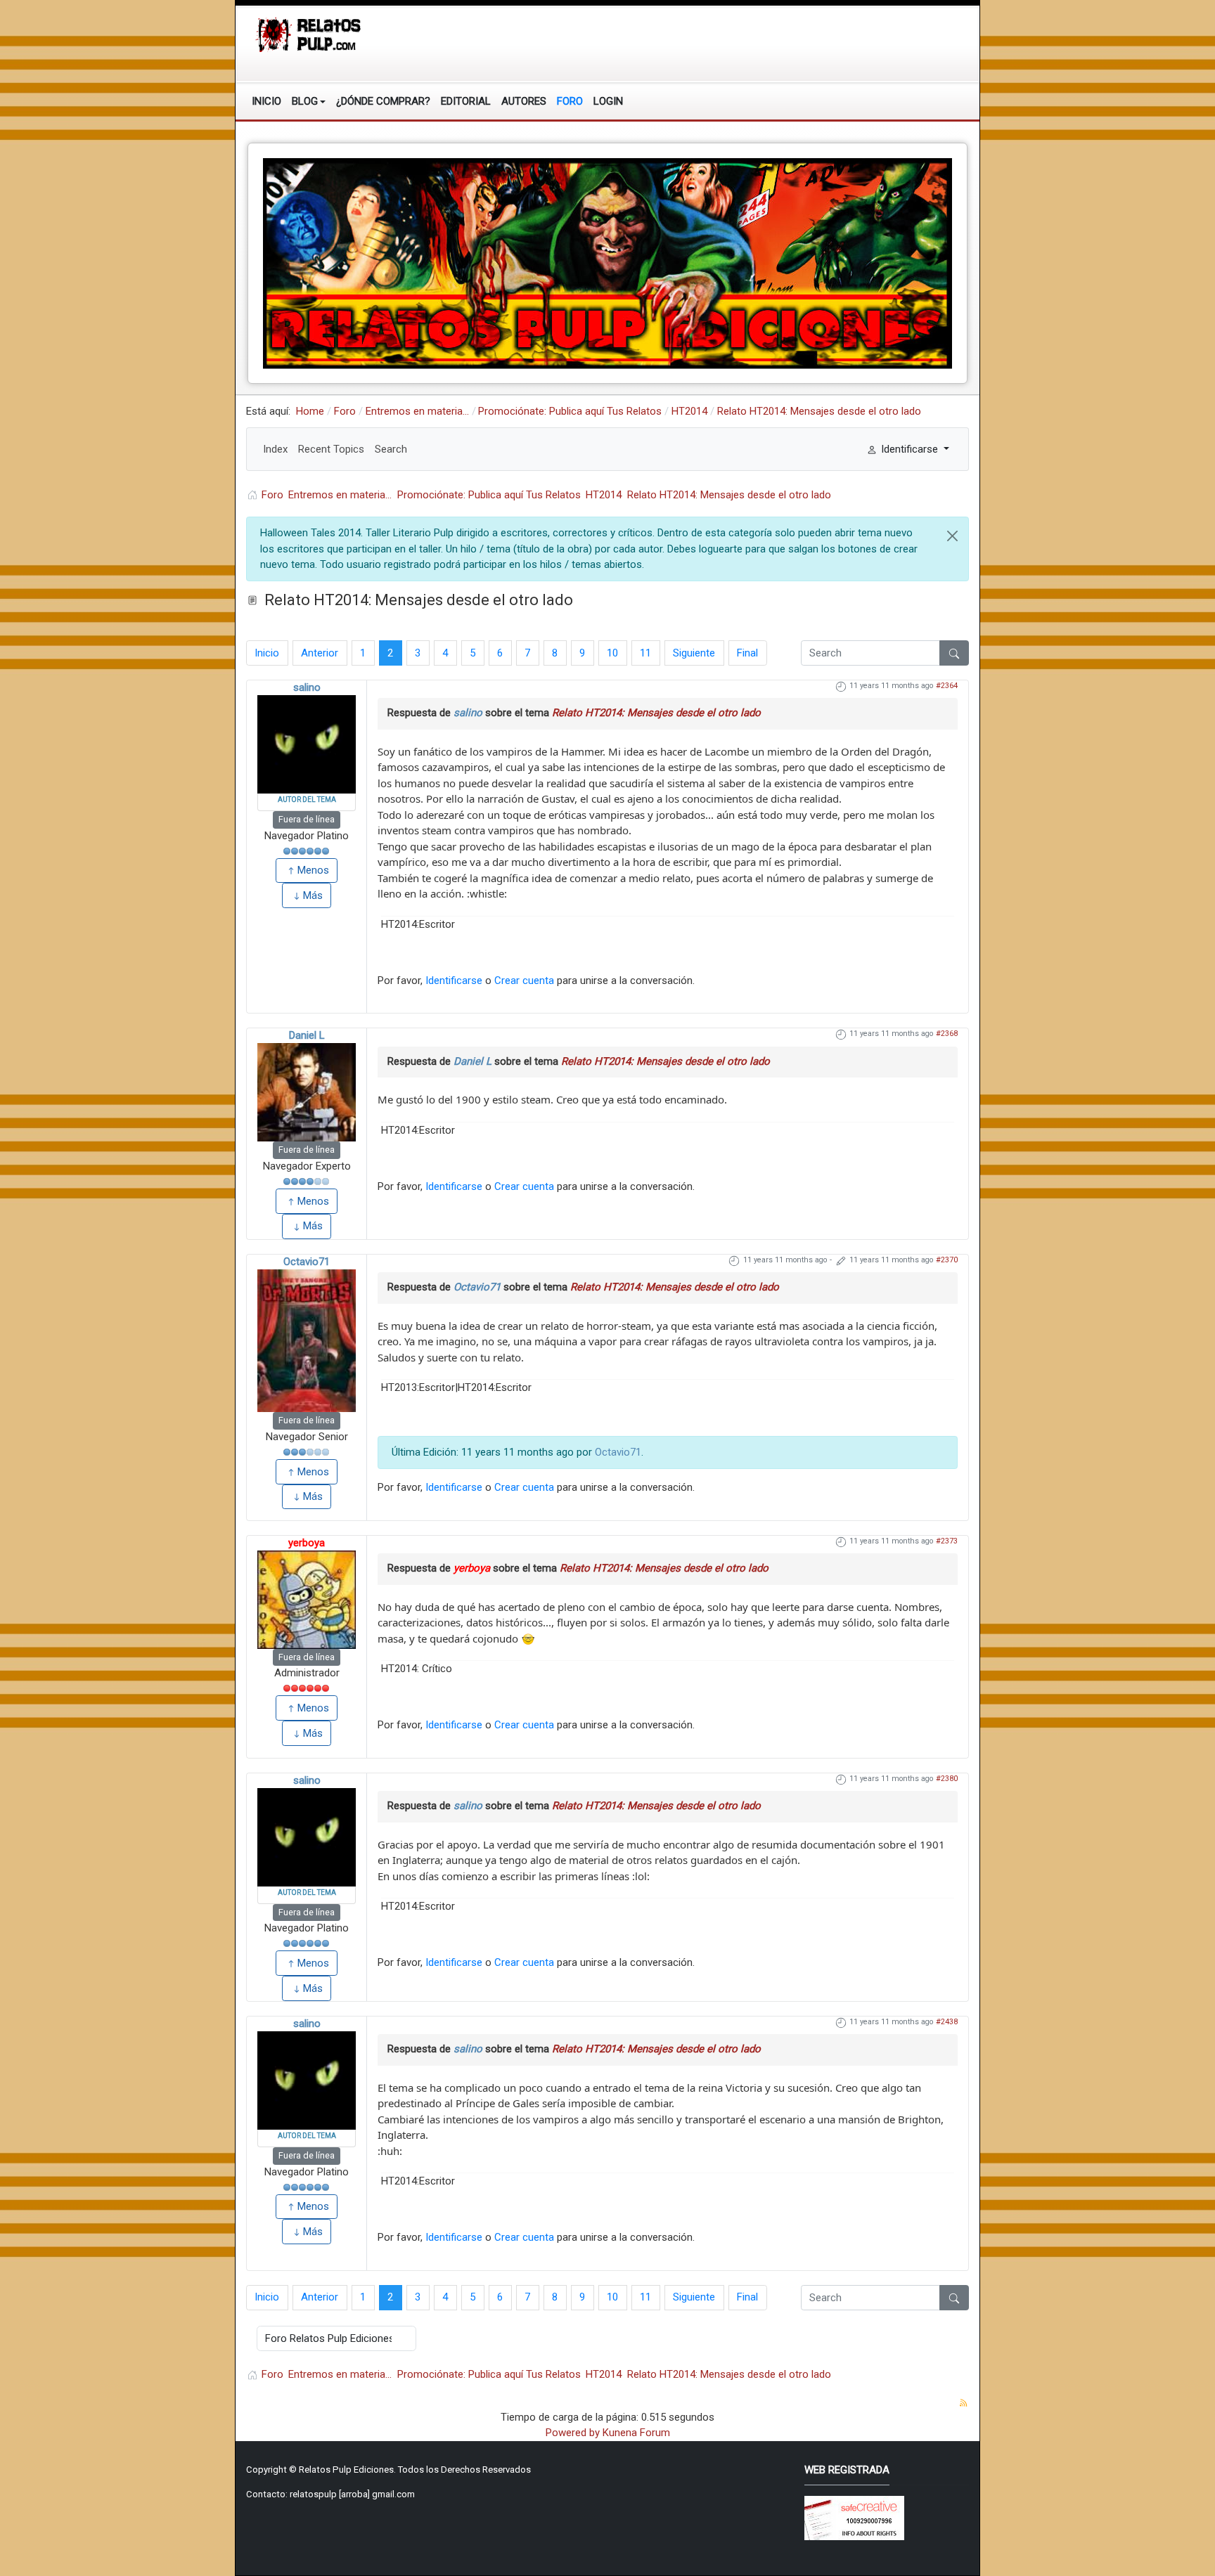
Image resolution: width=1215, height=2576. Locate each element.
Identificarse (454, 980)
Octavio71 (307, 1262)
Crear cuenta (524, 980)
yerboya (307, 1543)
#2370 (947, 1260)
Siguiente (694, 653)
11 (645, 653)
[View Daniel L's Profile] (307, 1092)
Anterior (320, 653)
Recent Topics (331, 449)
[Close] (952, 536)
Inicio (267, 653)
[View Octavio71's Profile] (307, 1341)
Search (391, 449)
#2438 (947, 2022)
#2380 (947, 1779)
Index (275, 449)
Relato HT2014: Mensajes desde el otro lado (656, 713)
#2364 (947, 686)
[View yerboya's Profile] (307, 1600)
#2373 (947, 1541)
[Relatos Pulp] (309, 34)
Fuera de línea (307, 819)
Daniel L (307, 1035)
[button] (309, 101)
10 (612, 653)
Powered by (573, 2433)
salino (307, 687)
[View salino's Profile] (307, 744)
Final (747, 653)
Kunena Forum (636, 2433)
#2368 (947, 1034)
